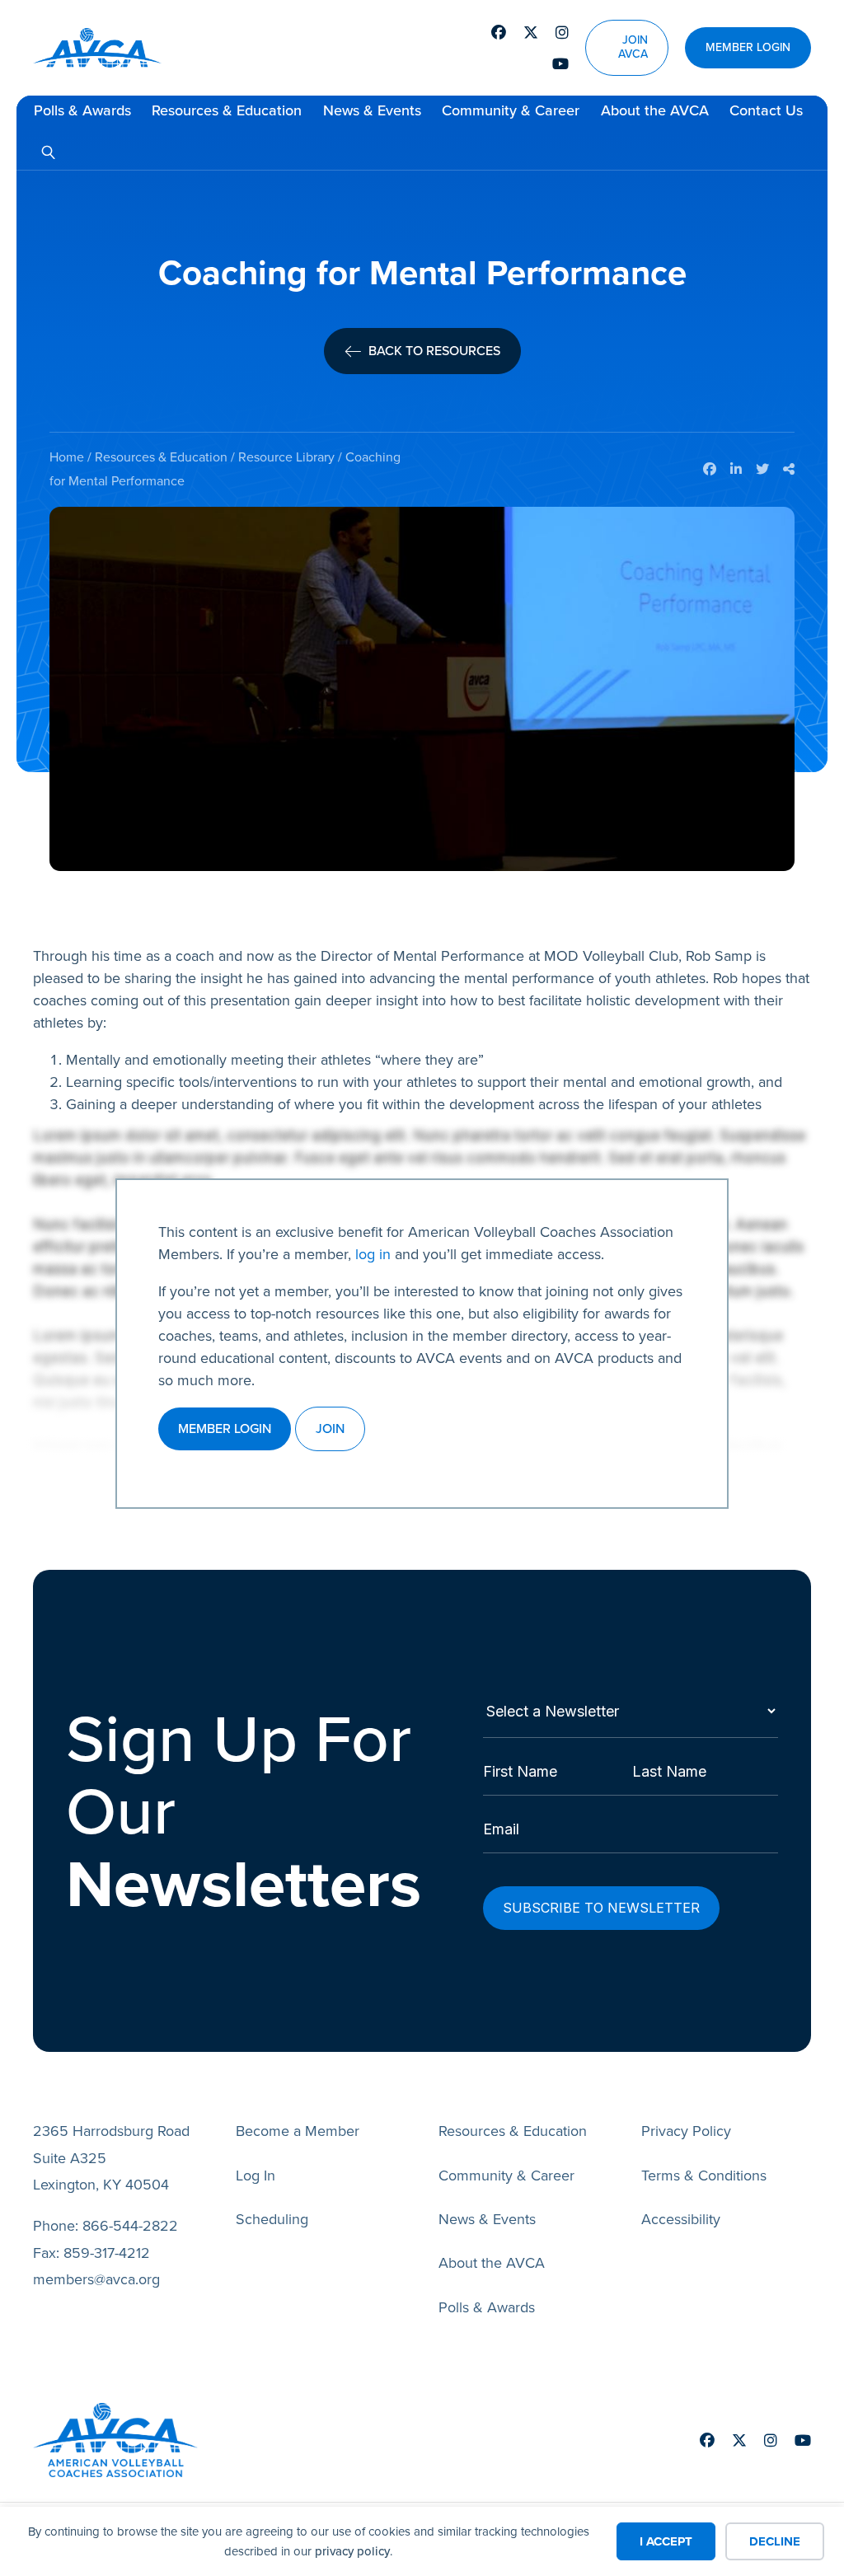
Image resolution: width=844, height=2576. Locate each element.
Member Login (748, 48)
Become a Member (298, 2131)
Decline (775, 2541)
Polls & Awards (82, 110)
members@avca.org (96, 2279)
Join (330, 1429)
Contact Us (766, 110)
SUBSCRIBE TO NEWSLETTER (601, 1908)
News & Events (372, 110)
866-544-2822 (130, 2226)
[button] (48, 152)
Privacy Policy (686, 2131)
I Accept (666, 2541)
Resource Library (286, 457)
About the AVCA (655, 110)
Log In (256, 2176)
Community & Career (511, 110)
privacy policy (352, 2551)
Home (67, 457)
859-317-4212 (107, 2253)
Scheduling (272, 2219)
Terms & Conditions (704, 2176)
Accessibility (681, 2219)
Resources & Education (227, 110)
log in (373, 1254)
